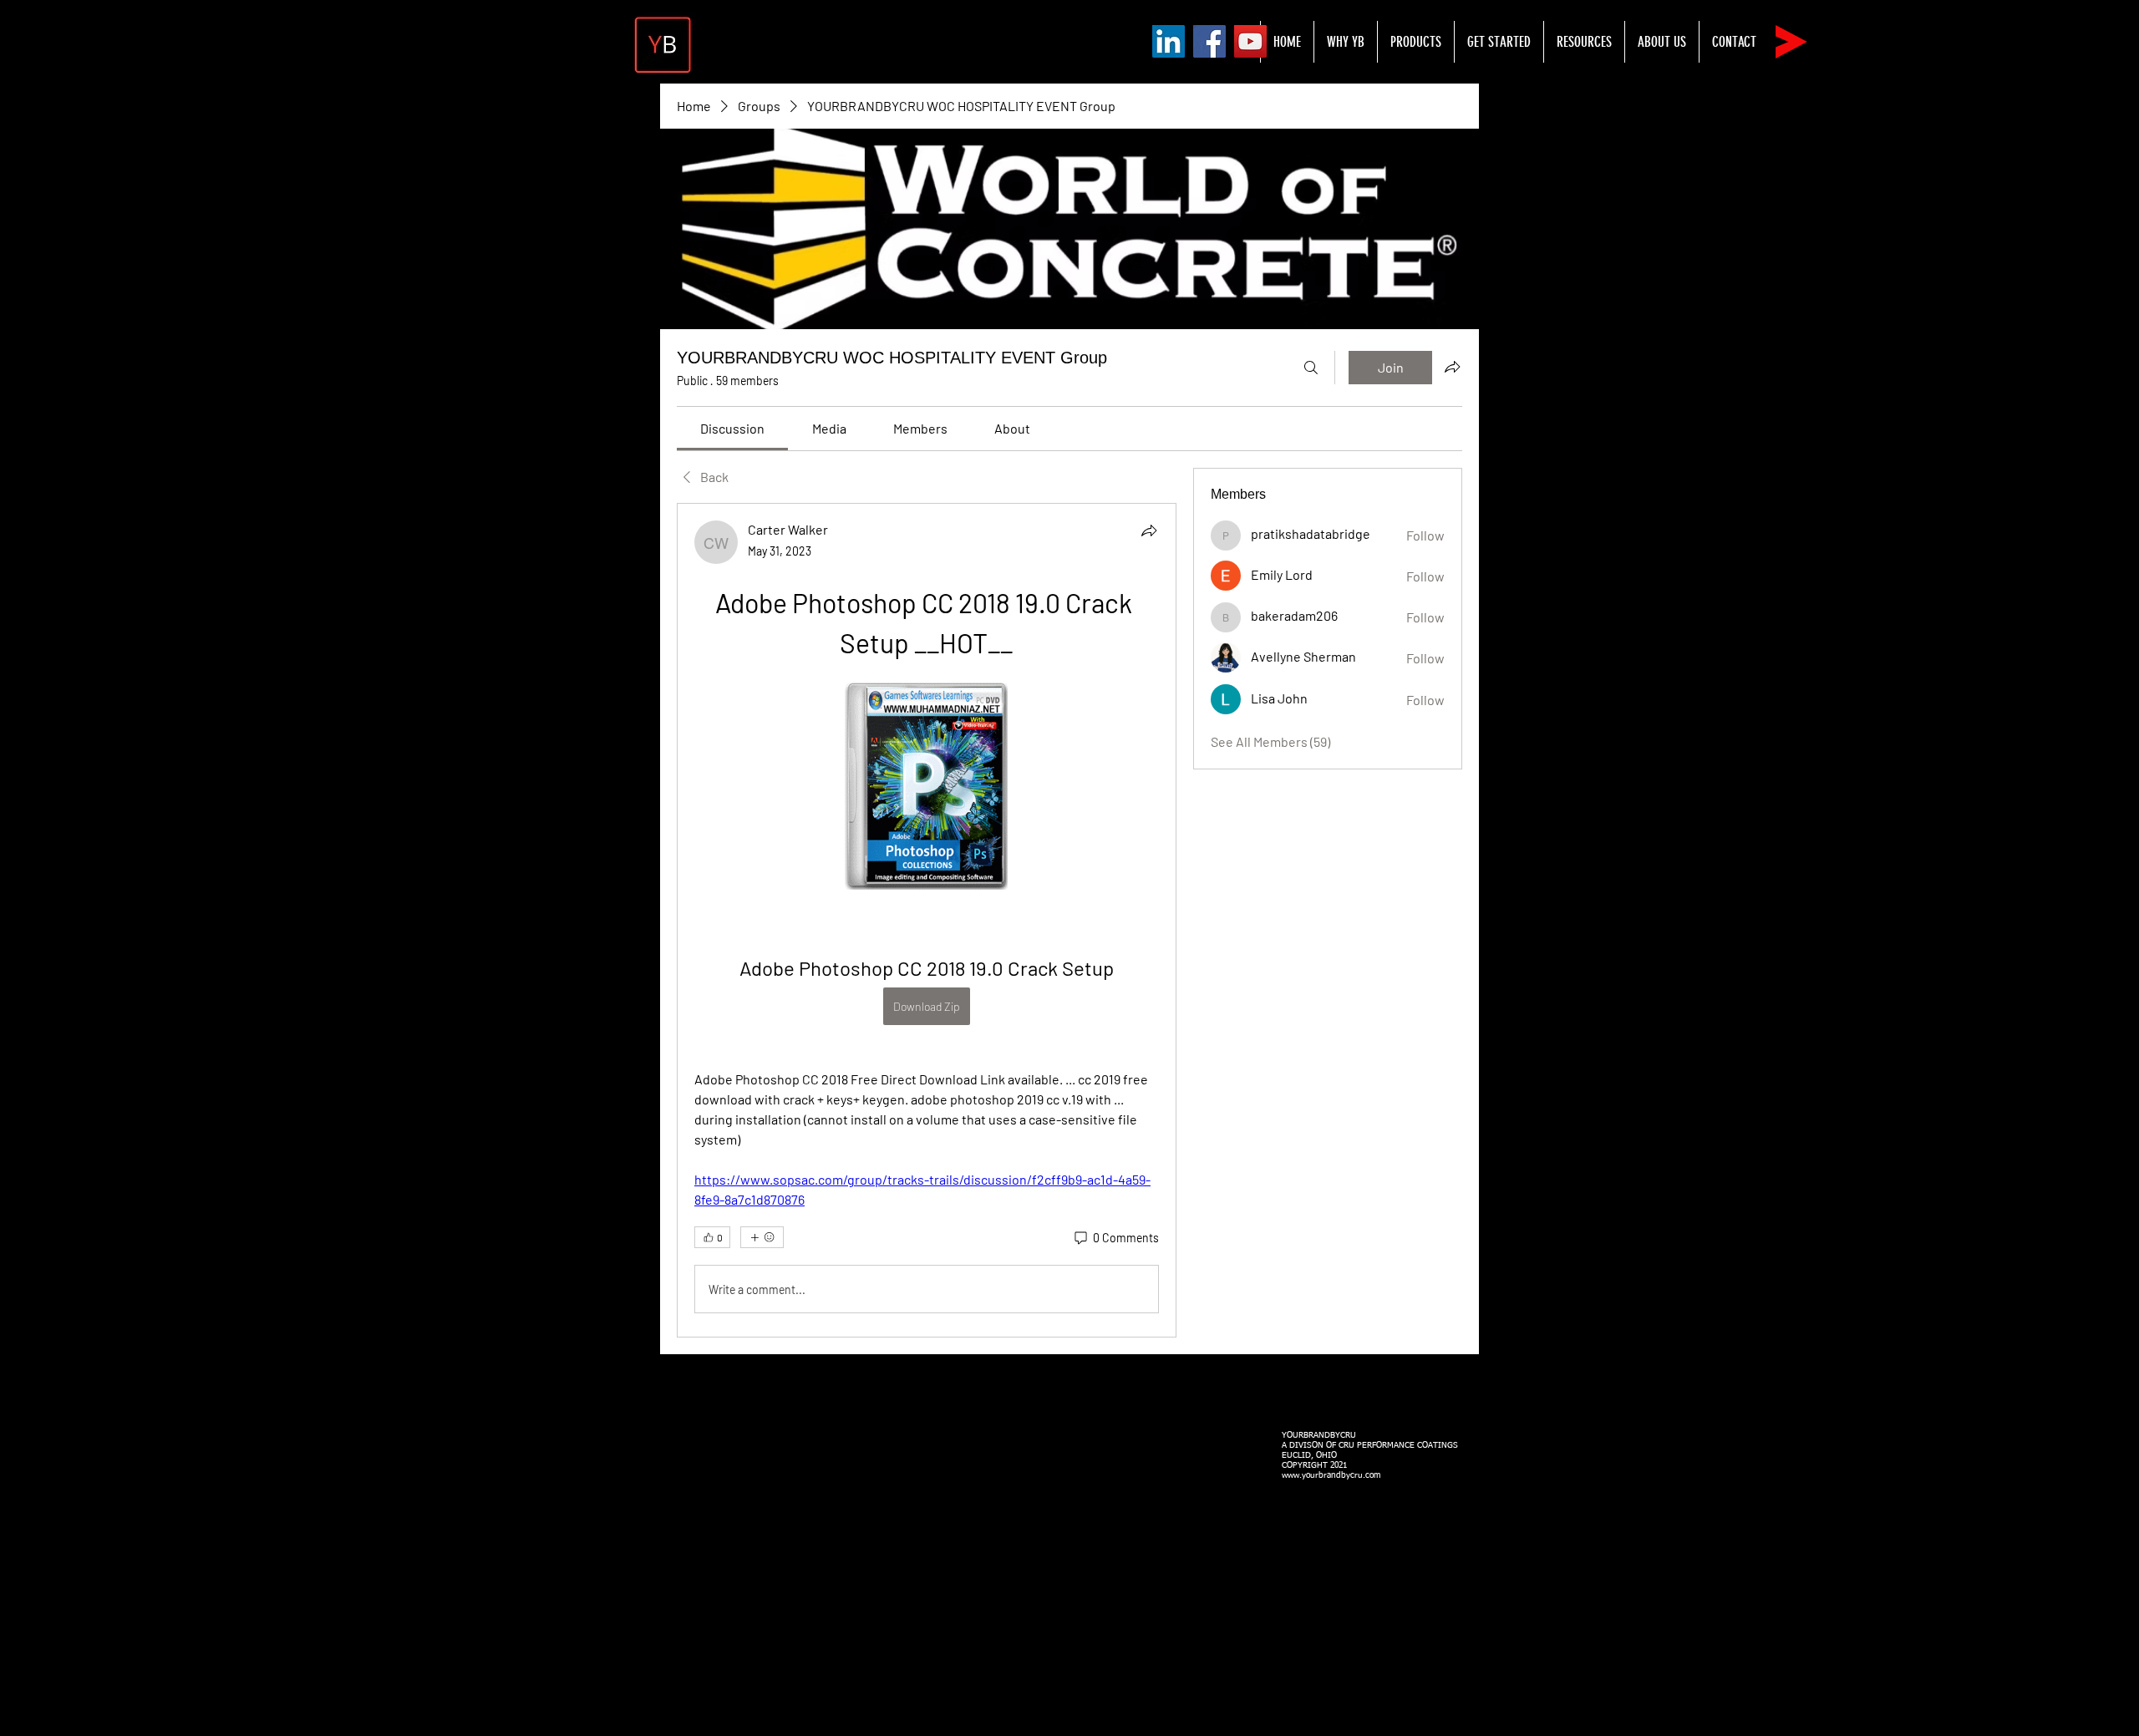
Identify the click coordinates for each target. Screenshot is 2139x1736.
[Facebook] (1209, 41)
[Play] (1791, 42)
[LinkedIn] (1169, 41)
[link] (732, 428)
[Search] (1311, 368)
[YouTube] (1250, 41)
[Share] (1149, 530)
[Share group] (1452, 367)
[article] (927, 920)
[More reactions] (762, 1237)
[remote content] (926, 788)
